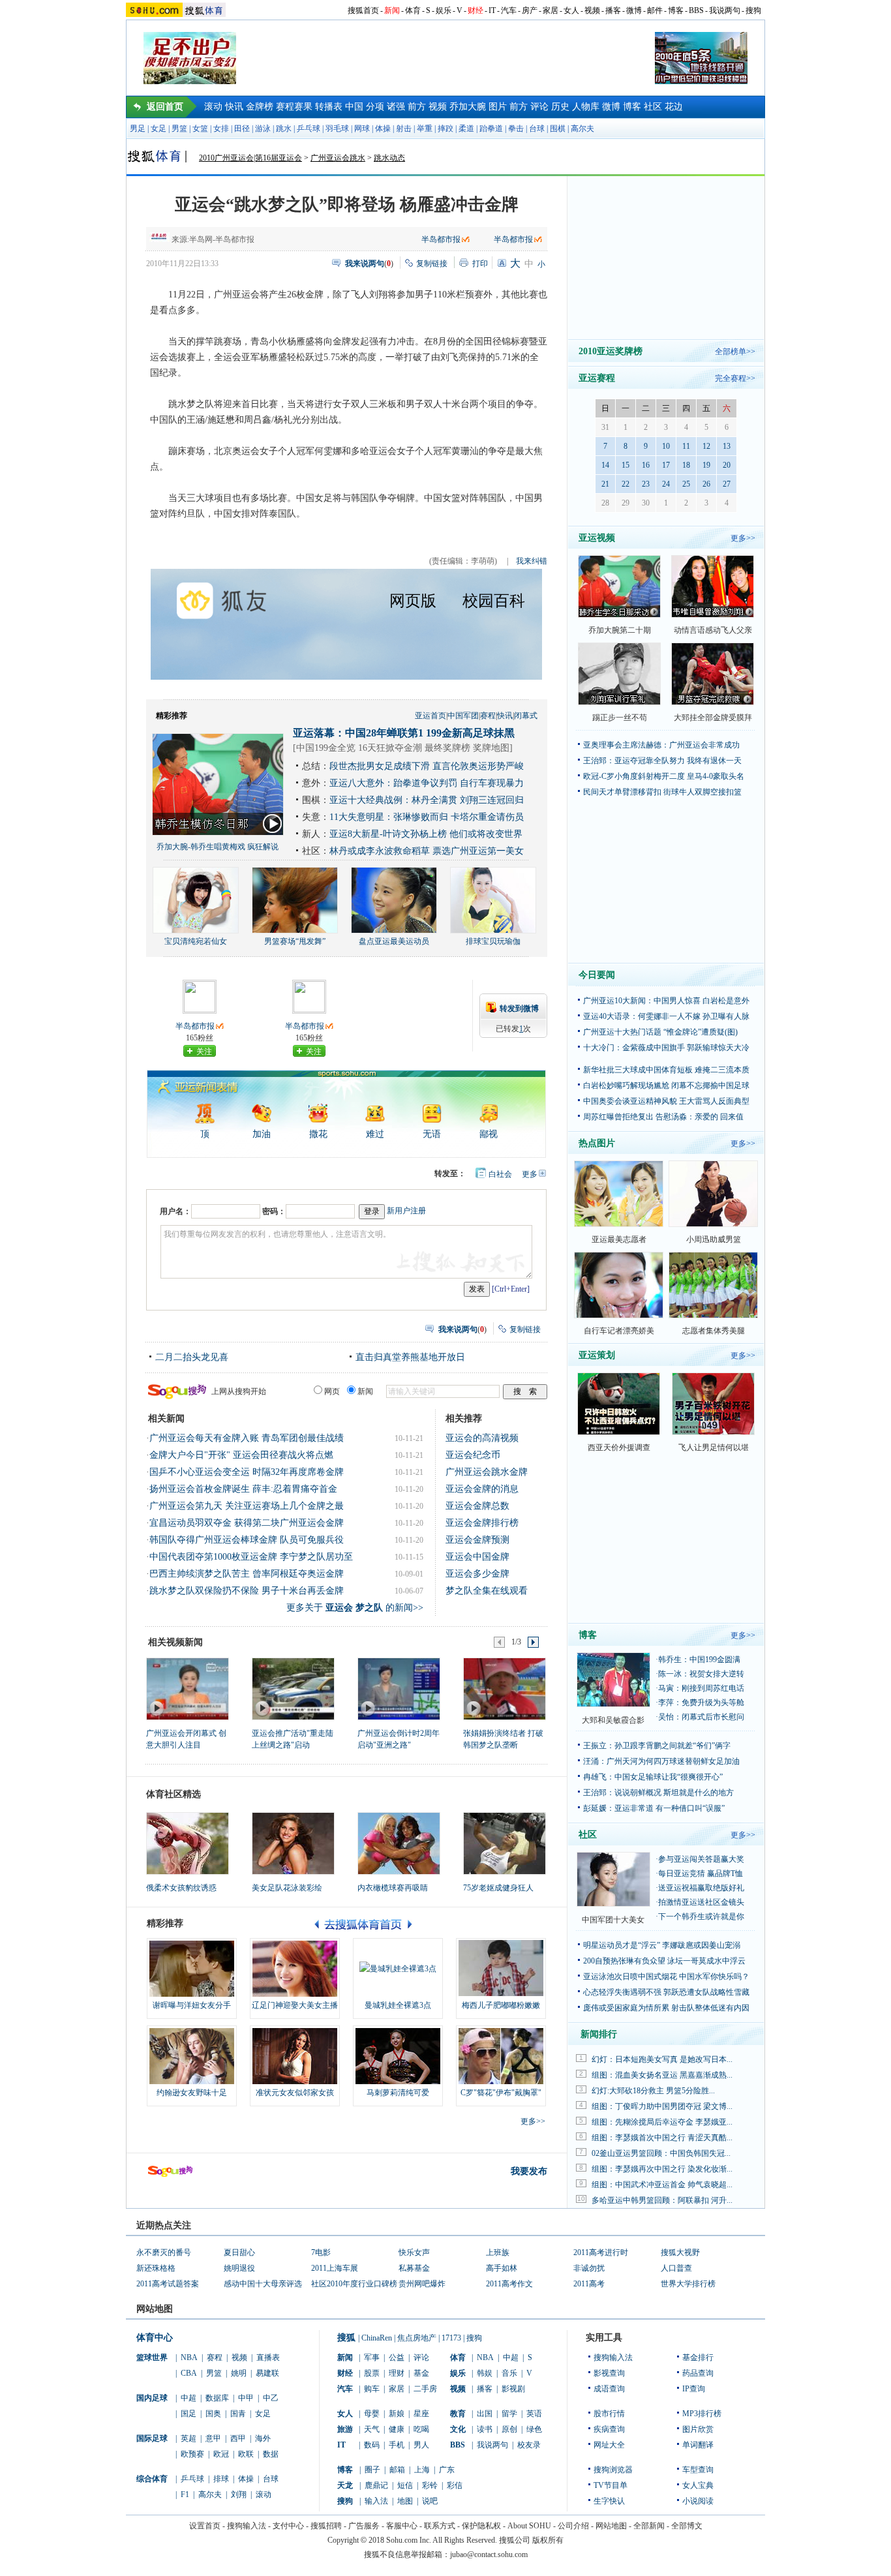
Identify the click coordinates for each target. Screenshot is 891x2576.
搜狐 (346, 2338)
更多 (530, 1174)
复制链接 (432, 264)
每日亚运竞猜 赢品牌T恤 (701, 1873)
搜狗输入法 (613, 2357)
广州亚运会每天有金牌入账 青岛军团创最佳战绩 (247, 1438)
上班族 (498, 2252)
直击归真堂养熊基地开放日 (410, 1357)
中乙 (271, 2398)
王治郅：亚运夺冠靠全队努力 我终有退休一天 (662, 761)
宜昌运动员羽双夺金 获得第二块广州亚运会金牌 (247, 1523)
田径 (242, 129)
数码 (372, 2445)
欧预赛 (192, 2454)
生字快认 (609, 2501)
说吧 (430, 2501)
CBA (189, 2373)
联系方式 (440, 2526)
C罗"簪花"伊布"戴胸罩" (501, 2093)
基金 (421, 2373)
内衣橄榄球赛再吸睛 (393, 1888)
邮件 (655, 10)
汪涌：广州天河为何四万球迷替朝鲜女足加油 (661, 1761)
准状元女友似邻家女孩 (295, 2093)
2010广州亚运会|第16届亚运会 (250, 158)
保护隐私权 (481, 2526)
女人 (571, 10)
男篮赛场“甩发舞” (295, 941)
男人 (421, 2445)
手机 (397, 2445)
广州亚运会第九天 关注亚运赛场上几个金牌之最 (247, 1506)
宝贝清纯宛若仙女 (196, 941)
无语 (432, 1134)
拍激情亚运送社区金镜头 (701, 1902)
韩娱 (485, 2373)
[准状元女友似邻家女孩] (295, 2056)
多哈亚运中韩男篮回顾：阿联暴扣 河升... (662, 2200)
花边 (674, 107)
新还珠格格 (156, 2268)
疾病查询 (609, 2429)
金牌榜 (260, 107)
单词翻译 (698, 2445)
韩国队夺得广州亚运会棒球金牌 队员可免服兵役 (247, 1540)
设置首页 (205, 2526)
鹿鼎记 (376, 2485)
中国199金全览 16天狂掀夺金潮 (359, 748)
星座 (421, 2414)
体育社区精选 (174, 1794)
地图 (405, 2501)
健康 (397, 2429)
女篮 (200, 129)
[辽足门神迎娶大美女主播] (295, 1969)
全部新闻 (649, 2526)
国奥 (213, 2414)
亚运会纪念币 (473, 1455)
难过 (375, 1134)
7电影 (321, 2252)
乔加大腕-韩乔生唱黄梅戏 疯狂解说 (218, 847)
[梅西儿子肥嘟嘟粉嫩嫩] (501, 1969)
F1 (185, 2494)
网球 (362, 129)
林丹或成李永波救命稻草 (380, 851)
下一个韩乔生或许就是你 (701, 1917)
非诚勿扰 (589, 2268)
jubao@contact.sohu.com (489, 2554)
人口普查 (676, 2268)
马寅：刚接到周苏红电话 (701, 1688)
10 (666, 446)
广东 (447, 2470)
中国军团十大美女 (613, 1920)
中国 (354, 107)
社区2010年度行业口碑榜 (354, 2284)
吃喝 (421, 2429)
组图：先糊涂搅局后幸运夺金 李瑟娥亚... (662, 2122)
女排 (221, 129)
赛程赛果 (294, 107)
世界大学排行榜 (688, 2284)
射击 (404, 129)
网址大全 (609, 2445)
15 (626, 465)
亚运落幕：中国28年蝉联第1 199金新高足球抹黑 (404, 733)
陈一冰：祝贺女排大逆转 (701, 1674)
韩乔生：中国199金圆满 (699, 1659)
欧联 (246, 2454)
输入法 (376, 2501)
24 (666, 484)
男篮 (179, 129)
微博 (634, 10)
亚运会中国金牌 (477, 1557)
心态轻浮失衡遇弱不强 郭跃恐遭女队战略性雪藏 (666, 1992)
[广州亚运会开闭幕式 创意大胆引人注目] (187, 1688)
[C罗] (501, 2056)
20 (727, 465)
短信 (405, 2485)
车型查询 (698, 2470)
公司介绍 (573, 2526)
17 (666, 465)
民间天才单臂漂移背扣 (622, 792)
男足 (138, 129)
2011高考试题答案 (168, 2284)
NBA (189, 2357)
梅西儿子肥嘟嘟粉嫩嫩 (501, 2005)
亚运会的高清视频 (482, 1438)
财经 (476, 10)
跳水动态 (389, 158)
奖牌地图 (491, 748)
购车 (372, 2389)
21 (605, 484)
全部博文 (687, 2526)
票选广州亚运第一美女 (478, 851)
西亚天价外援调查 (619, 1447)
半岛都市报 (441, 239)
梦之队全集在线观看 (487, 1591)
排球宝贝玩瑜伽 (493, 941)
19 (706, 465)
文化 (458, 2429)
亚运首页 (430, 716)
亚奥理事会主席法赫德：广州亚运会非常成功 (661, 745)
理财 (397, 2373)
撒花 (318, 1134)
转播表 (329, 107)
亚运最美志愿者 (619, 1239)
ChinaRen (377, 2338)
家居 (551, 10)
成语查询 (609, 2389)
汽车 (509, 10)
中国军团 (463, 716)
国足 (189, 2414)
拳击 (516, 129)
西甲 (238, 2438)
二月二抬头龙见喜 (192, 1357)
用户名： (175, 1211)
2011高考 (589, 2284)
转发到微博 (519, 1008)
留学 (509, 2414)
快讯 (234, 107)
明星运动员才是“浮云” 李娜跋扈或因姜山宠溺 (662, 1945)
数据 (271, 2454)
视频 (592, 10)
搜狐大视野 (680, 2252)
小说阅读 (698, 2501)
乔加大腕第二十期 (620, 630)
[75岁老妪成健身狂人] (505, 1843)
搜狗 (753, 10)
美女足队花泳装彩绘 (287, 1888)
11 (686, 446)
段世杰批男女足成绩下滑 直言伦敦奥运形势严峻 (427, 766)
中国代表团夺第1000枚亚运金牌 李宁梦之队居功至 (251, 1557)
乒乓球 (309, 129)
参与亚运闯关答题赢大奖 (701, 1859)
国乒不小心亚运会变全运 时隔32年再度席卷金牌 (247, 1472)
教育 (458, 2414)
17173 (451, 2338)
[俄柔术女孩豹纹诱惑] (188, 1843)
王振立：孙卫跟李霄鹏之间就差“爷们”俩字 (657, 1746)
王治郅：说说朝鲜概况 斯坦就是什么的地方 (658, 1793)
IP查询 (694, 2389)
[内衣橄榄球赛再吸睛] (399, 1843)
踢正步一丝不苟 (620, 718)
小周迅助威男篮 (714, 1239)
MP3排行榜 (702, 2414)
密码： (274, 1211)
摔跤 (445, 129)
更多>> (533, 2121)
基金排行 (698, 2357)
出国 (485, 2414)
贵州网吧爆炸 (422, 2284)
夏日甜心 (239, 2252)
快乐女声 (414, 2252)
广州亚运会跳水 (338, 158)
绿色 (534, 2429)
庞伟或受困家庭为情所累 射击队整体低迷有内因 (666, 2008)
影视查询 (609, 2373)
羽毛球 (337, 129)
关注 (204, 1052)
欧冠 (221, 2454)
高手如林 (502, 2268)
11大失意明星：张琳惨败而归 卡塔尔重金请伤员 (427, 817)
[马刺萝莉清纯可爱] (398, 2056)
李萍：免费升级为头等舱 (701, 1703)
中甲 (246, 2398)
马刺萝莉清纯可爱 (398, 2093)
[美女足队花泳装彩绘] (293, 1843)
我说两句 (725, 10)
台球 (537, 129)
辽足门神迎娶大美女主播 (295, 2005)
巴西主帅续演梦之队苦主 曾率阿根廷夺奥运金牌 (247, 1574)
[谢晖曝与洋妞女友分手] (192, 1969)
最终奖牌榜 (447, 748)
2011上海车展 (335, 2268)
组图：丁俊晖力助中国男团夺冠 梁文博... (662, 2106)
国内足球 (152, 2398)
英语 (534, 2414)
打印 (480, 264)
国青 (238, 2414)
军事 (372, 2357)
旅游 (345, 2429)
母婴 (372, 2414)
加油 (262, 1134)
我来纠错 (532, 561)
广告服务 (364, 2526)
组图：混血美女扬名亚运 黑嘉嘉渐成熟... (662, 2075)
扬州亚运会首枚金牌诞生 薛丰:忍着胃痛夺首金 (243, 1489)
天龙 (345, 2485)
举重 (425, 129)
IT (492, 10)
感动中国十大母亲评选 (263, 2284)
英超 (189, 2438)
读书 (485, 2429)
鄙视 (489, 1134)
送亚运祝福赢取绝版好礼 (701, 1888)
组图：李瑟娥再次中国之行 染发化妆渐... (662, 2169)
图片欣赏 (698, 2429)
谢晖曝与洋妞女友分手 (192, 2005)
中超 (189, 2398)
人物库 (586, 107)
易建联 (267, 2373)
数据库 (217, 2398)
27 (727, 484)
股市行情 (609, 2414)
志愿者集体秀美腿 (714, 1331)
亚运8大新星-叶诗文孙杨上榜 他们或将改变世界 (426, 834)
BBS (696, 10)
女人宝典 (698, 2485)
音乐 (509, 2373)
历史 (560, 107)
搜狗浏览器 (613, 2470)
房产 (530, 10)
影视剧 (513, 2389)
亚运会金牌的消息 (482, 1489)
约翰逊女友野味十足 (192, 2093)
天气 (372, 2429)
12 (706, 446)
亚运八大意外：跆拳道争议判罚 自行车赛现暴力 (427, 783)
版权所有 (548, 2540)
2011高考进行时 (601, 2252)
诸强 (396, 107)
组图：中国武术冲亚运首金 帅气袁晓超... (662, 2185)
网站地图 (611, 2526)
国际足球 (152, 2438)
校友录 (529, 2445)
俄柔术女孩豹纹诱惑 (181, 1888)
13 (727, 446)
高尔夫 (582, 129)
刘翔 (239, 2494)
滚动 (213, 107)
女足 (159, 129)
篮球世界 (152, 2357)
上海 (422, 2470)
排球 (221, 2479)
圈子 (372, 2470)
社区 (653, 107)
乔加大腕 (468, 107)
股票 (372, 2373)
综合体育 (152, 2479)
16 (646, 465)
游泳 (263, 129)
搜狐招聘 (326, 2526)
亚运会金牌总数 (477, 1506)
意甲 (213, 2438)
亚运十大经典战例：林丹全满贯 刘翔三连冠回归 (427, 800)
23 (646, 484)
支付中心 (288, 2526)
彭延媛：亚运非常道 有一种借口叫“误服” (654, 1808)
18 (686, 465)
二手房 (425, 2389)
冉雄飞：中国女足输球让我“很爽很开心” (653, 1777)
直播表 (268, 2357)
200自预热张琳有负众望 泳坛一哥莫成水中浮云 (664, 1961)
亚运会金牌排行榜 (482, 1523)
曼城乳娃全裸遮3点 (398, 2005)
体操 (383, 129)
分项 (375, 107)
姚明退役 (239, 2268)
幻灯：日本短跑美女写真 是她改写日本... (662, 2059)
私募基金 (414, 2268)
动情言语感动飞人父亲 (713, 630)
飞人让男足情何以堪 (714, 1447)
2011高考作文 (509, 2284)
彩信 (455, 2485)
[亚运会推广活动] (293, 1688)
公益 (397, 2357)
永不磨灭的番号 (164, 2252)
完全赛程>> (735, 378)
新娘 (397, 2414)
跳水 (284, 129)
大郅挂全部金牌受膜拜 (713, 718)
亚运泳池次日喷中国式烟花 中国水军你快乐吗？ (666, 1977)
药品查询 (698, 2373)
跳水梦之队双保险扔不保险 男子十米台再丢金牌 (247, 1591)
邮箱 (397, 2470)
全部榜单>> (735, 352)
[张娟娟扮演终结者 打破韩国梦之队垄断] (504, 1688)
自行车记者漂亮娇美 (619, 1331)
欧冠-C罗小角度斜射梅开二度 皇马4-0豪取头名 (664, 776)
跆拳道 (491, 129)
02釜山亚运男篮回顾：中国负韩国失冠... (661, 2153)
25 (686, 484)
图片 (498, 107)
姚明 (239, 2373)
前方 (417, 107)
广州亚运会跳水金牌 (487, 1472)
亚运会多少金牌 (477, 1574)
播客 (613, 10)
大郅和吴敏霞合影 (613, 1720)
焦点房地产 (417, 2338)
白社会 (500, 1174)
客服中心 (402, 2526)
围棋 (558, 129)
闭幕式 (526, 716)
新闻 (392, 10)
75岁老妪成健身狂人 (498, 1888)
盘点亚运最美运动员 (394, 941)
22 (626, 484)
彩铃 (430, 2485)
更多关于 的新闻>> (355, 1608)
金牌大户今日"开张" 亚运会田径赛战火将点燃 (241, 1455)
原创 (509, 2429)
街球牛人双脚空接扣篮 (702, 792)
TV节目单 (611, 2485)
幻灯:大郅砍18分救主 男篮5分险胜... (653, 2091)
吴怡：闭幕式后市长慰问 (701, 1717)
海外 (263, 2438)
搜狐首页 (363, 10)
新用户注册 (406, 1211)
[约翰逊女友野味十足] (192, 2056)
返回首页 (165, 107)
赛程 (488, 716)
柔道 (466, 129)
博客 (676, 10)
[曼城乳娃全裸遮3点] (398, 1969)
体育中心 (155, 2338)
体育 (413, 10)
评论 (539, 107)
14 (605, 465)
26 (706, 484)
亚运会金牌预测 (477, 1540)
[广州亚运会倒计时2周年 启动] (398, 1688)
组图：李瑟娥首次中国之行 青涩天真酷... (662, 2138)
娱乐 (444, 10)
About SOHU (529, 2526)
